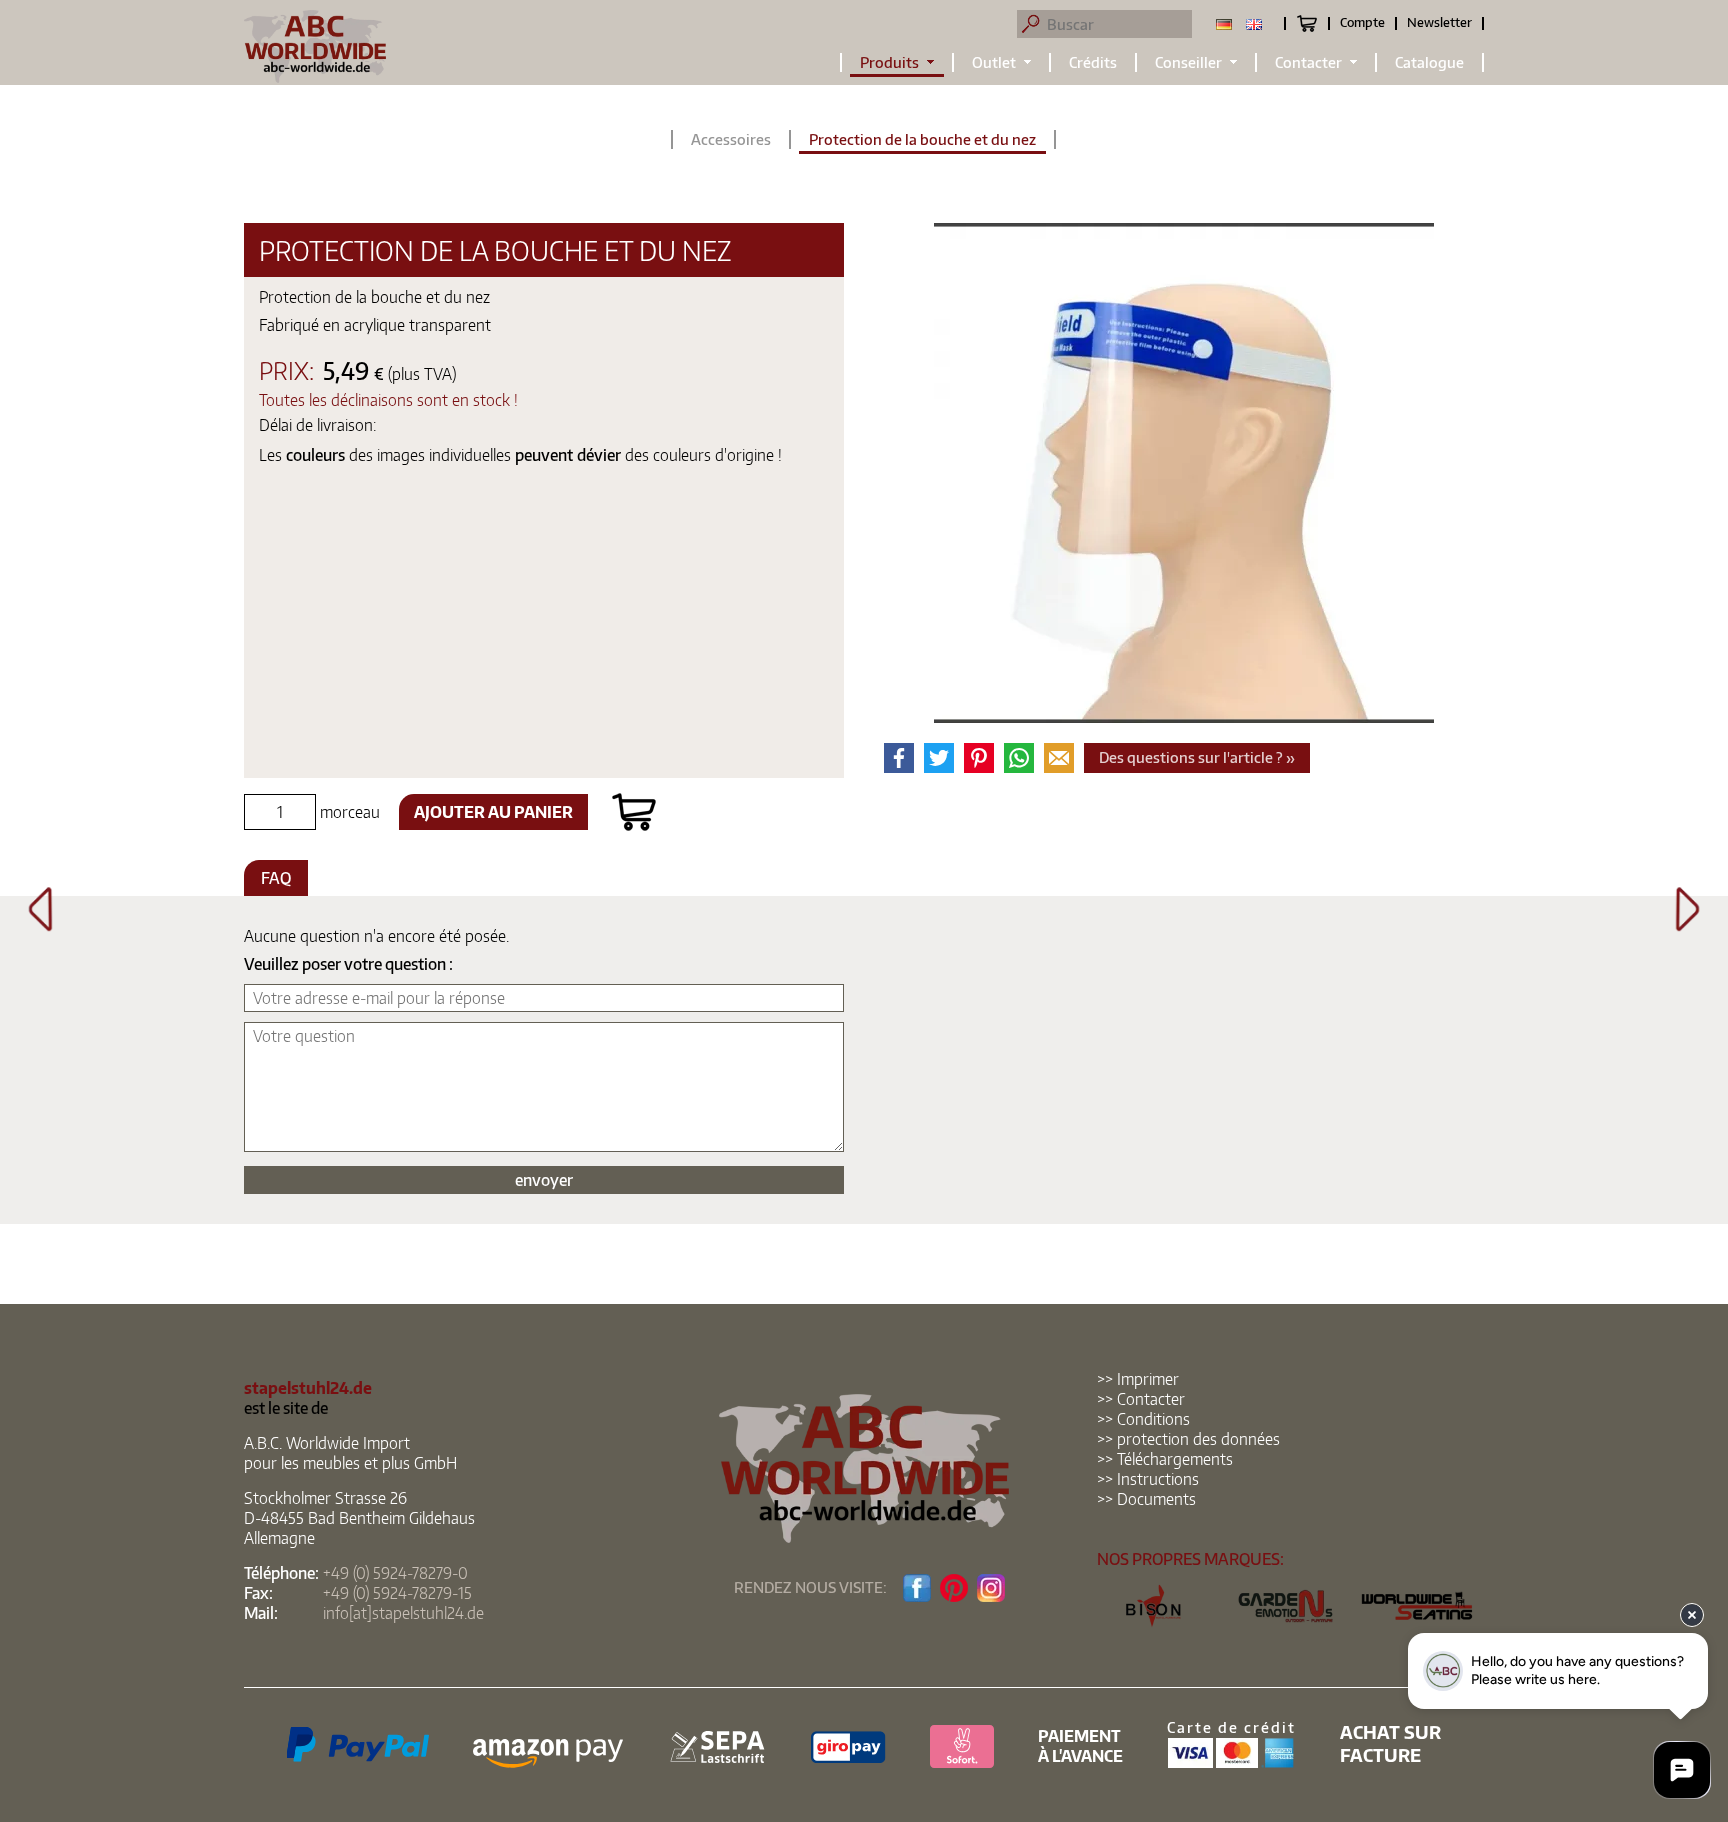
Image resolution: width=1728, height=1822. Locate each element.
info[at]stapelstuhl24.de (403, 1613)
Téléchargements (1175, 1459)
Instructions (1158, 1479)
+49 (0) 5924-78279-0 (395, 1573)
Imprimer (1148, 1379)
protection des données (1198, 1439)
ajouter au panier (493, 812)
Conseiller (1188, 63)
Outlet (994, 63)
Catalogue (1429, 63)
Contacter (1308, 63)
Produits (889, 63)
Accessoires (731, 140)
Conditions (1153, 1419)
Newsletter (1439, 22)
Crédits (1093, 63)
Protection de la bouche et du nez (922, 140)
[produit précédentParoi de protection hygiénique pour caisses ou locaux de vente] (40, 925)
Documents (1156, 1499)
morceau (348, 812)
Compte (1362, 22)
